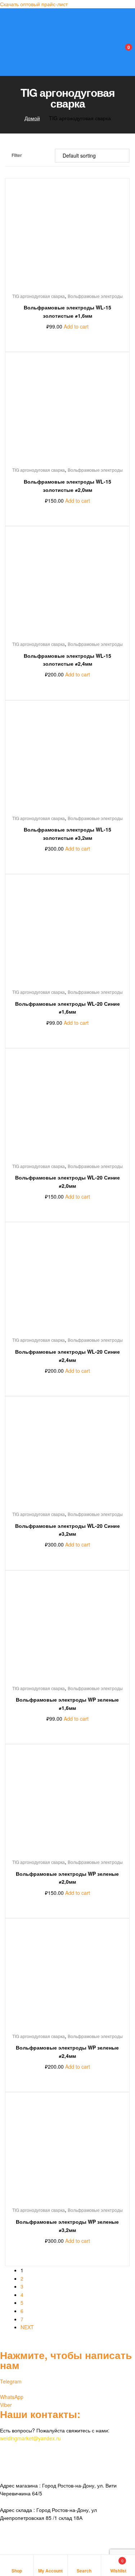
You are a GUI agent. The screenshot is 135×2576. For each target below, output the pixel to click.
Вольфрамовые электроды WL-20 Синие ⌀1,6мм (67, 1008)
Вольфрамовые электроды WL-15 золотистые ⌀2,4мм (67, 660)
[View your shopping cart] (121, 51)
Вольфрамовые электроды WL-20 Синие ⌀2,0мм (67, 1181)
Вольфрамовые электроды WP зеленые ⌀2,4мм (67, 2052)
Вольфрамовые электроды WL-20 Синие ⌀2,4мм (67, 1356)
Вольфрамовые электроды (95, 296)
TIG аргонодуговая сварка (39, 296)
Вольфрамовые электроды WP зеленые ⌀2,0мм (67, 1878)
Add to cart (76, 326)
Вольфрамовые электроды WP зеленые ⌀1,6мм (67, 1704)
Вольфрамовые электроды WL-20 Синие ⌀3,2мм (67, 1530)
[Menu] (8, 14)
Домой (32, 118)
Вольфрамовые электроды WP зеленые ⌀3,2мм (67, 2226)
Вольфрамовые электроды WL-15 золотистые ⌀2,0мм (67, 486)
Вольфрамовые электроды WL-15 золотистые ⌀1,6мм (67, 311)
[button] (34, 4)
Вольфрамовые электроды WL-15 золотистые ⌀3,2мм (67, 834)
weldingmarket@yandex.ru (30, 2438)
